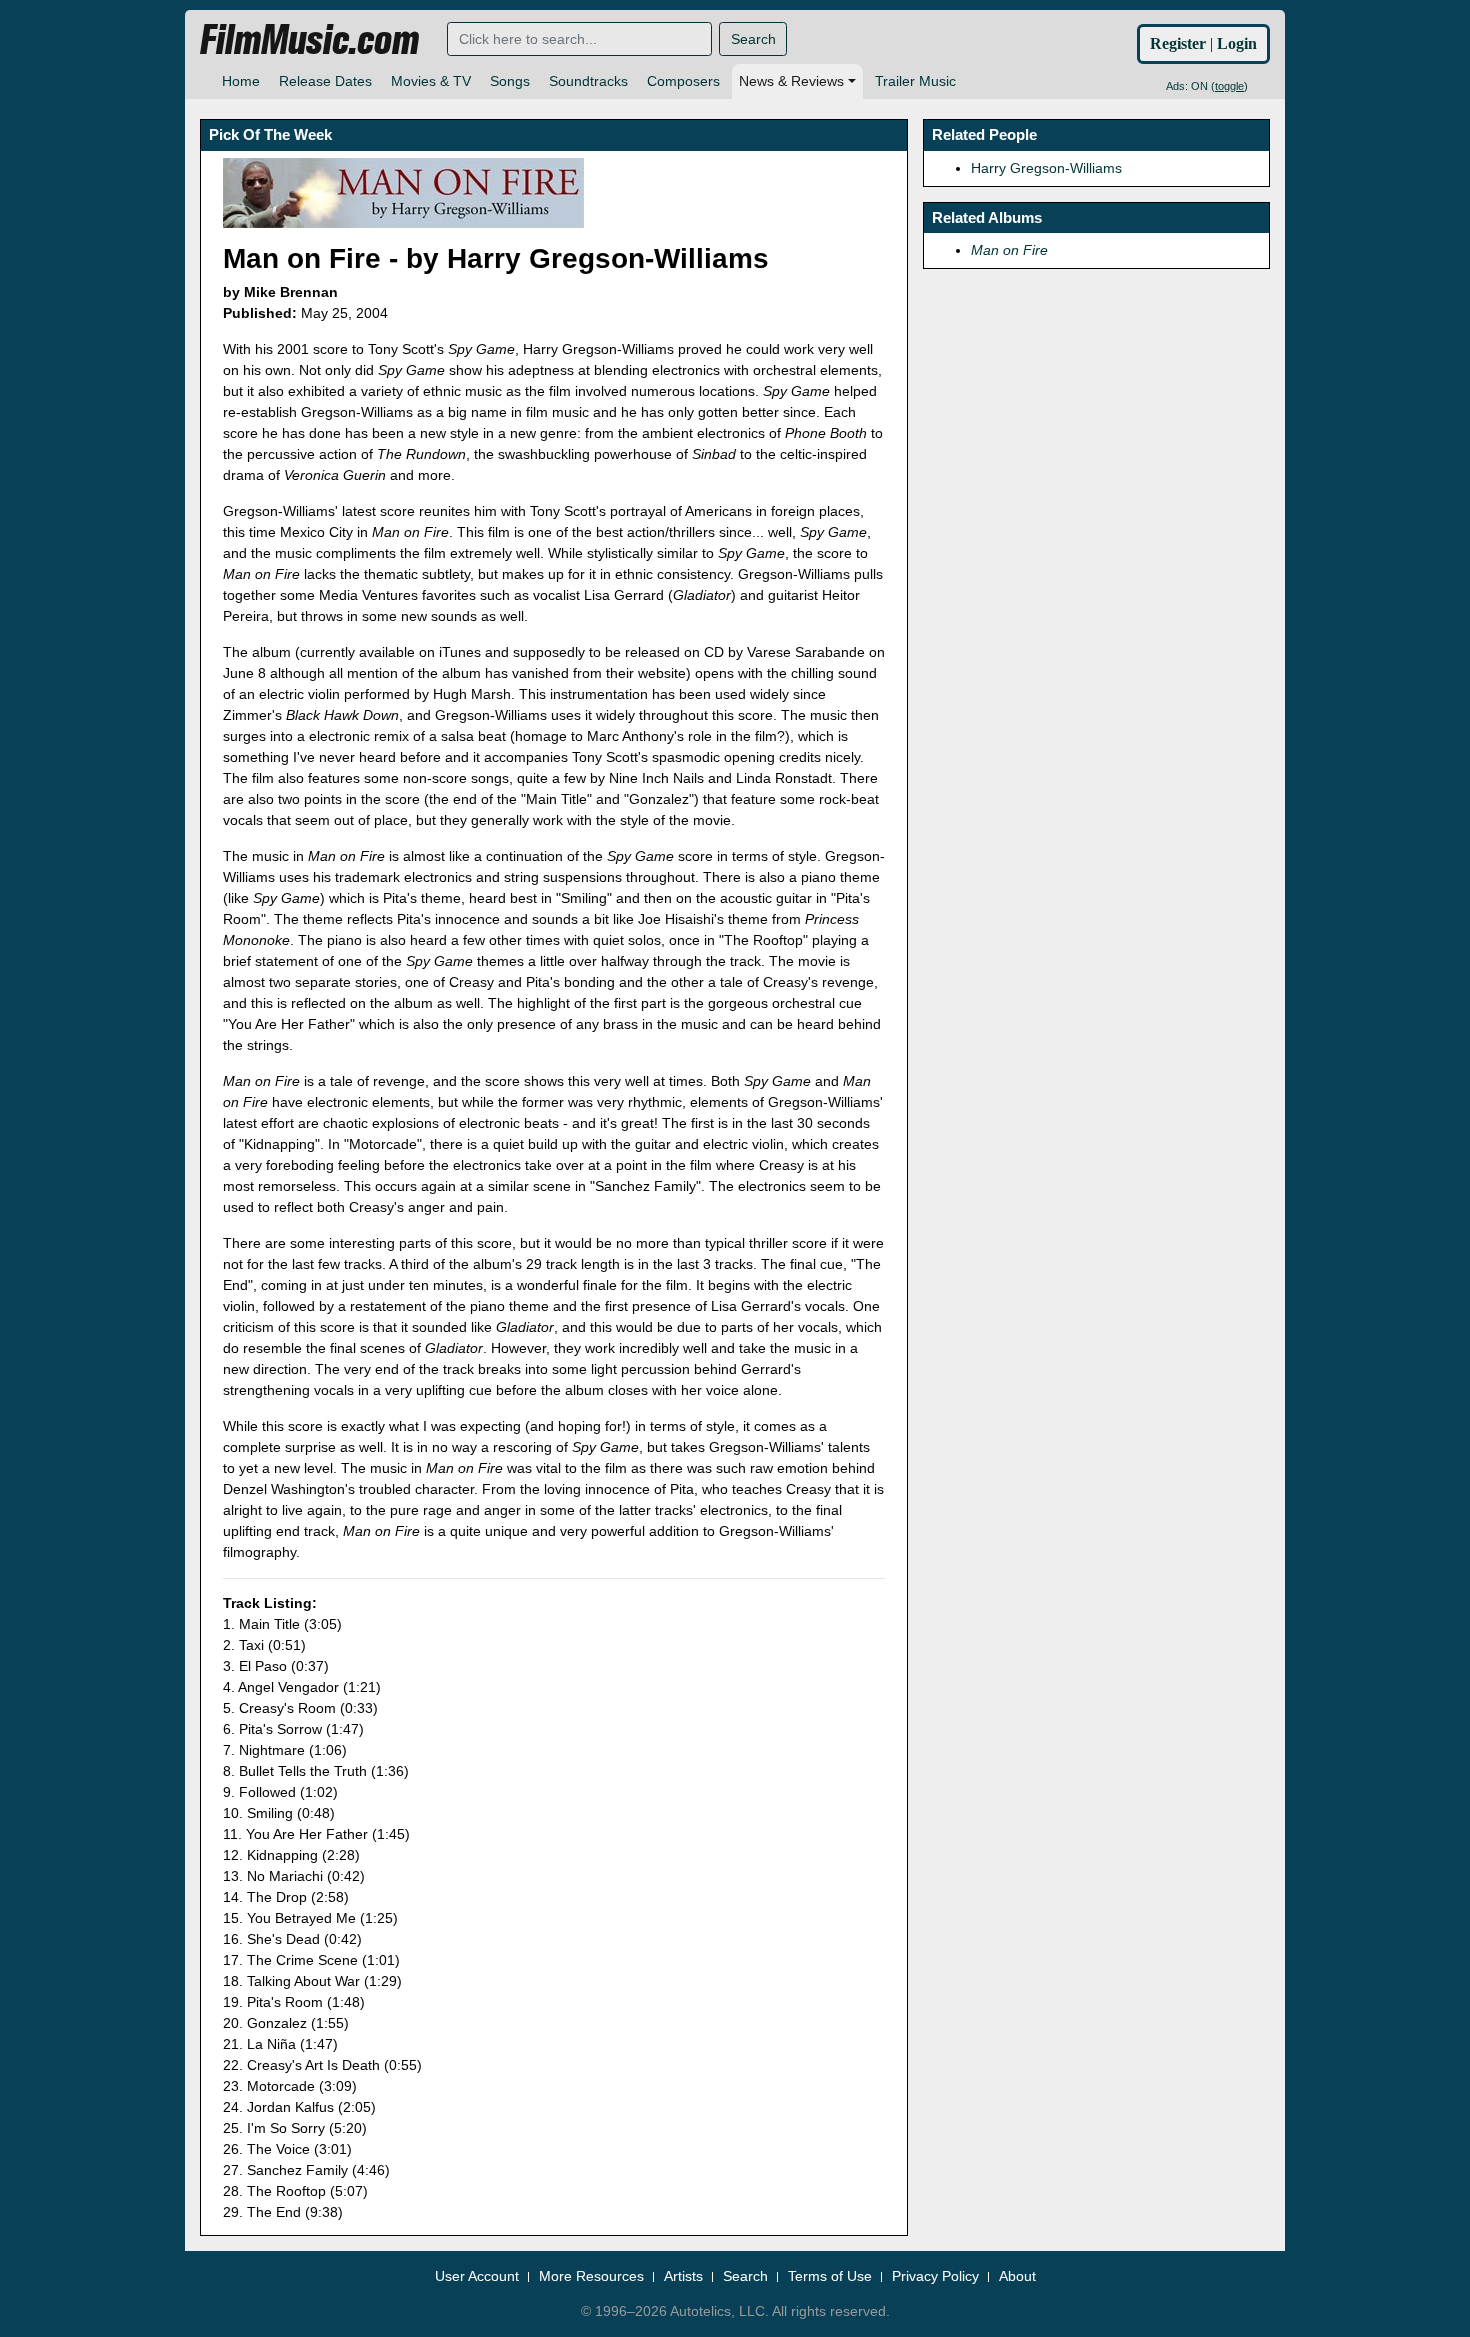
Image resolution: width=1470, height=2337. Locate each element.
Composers (683, 81)
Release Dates (325, 81)
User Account (477, 2276)
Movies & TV (431, 81)
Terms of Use (830, 2276)
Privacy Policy (935, 2276)
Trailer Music (915, 81)
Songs (510, 81)
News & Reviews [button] (791, 81)
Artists (683, 2276)
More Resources (591, 2276)
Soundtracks (588, 81)
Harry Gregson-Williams (1046, 168)
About (1017, 2276)
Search (753, 39)
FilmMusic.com (309, 40)
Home (241, 81)
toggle (1229, 86)
